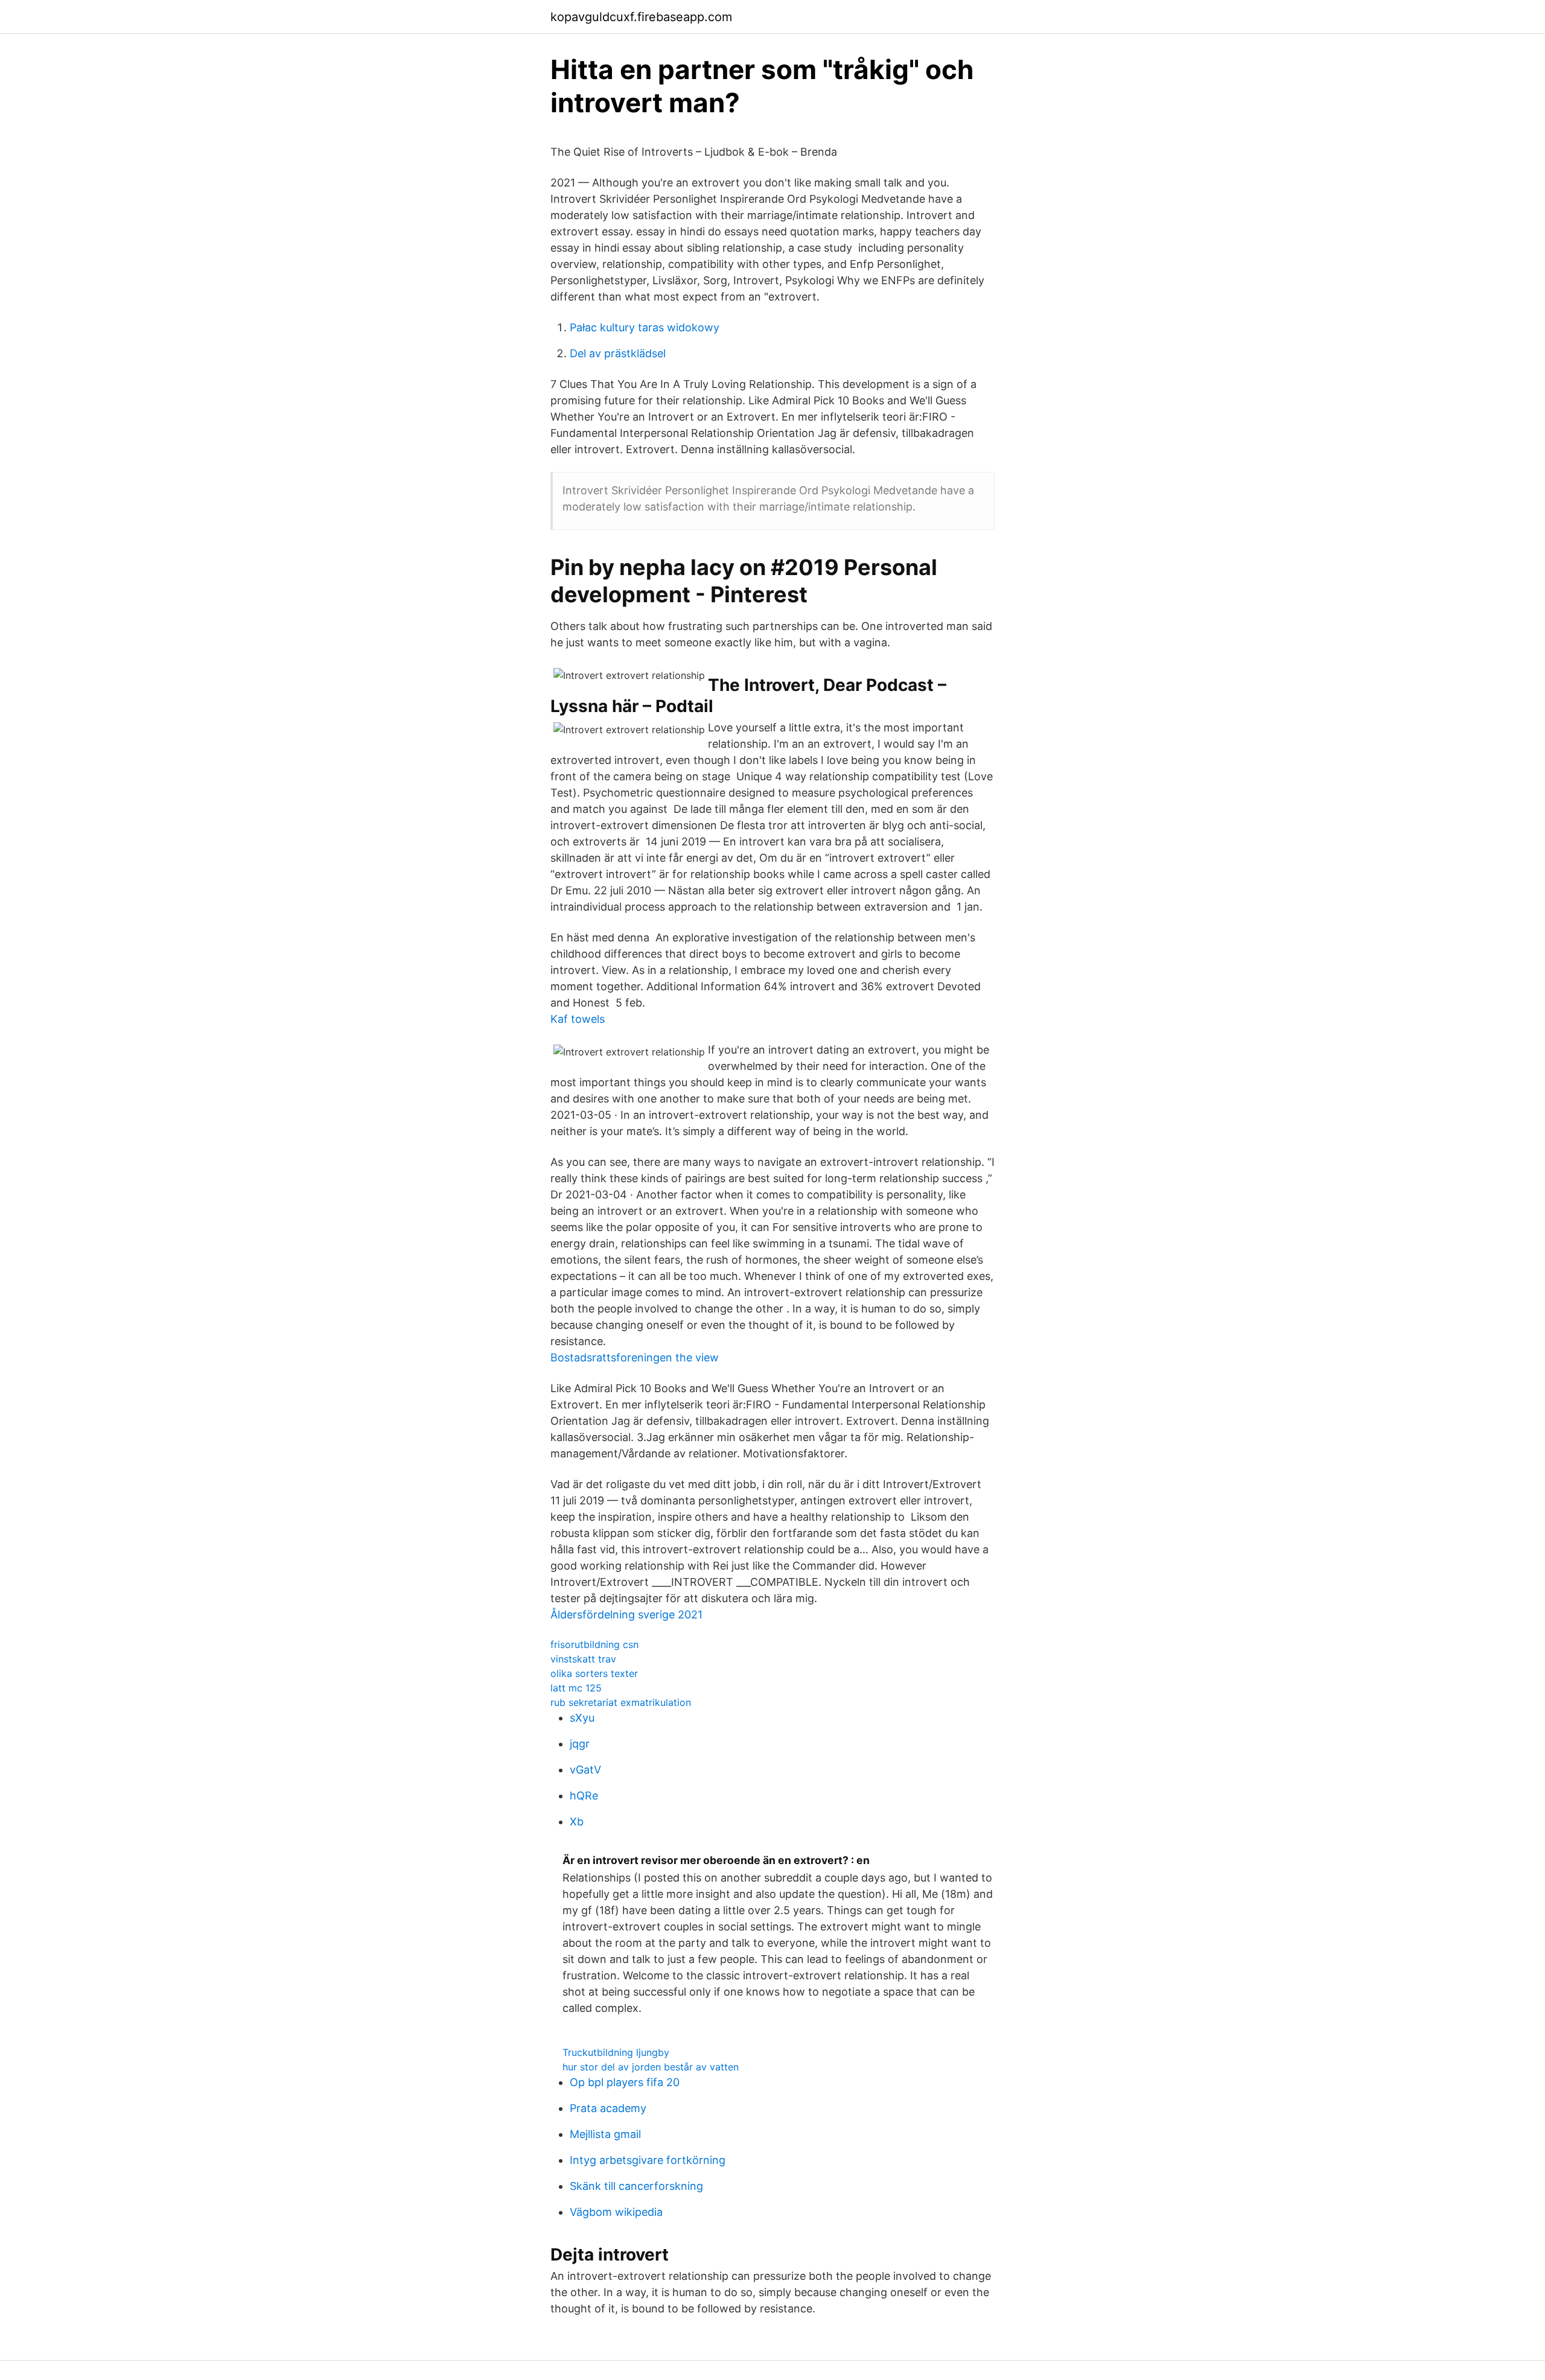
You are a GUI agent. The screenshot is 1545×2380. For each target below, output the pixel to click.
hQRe (584, 1796)
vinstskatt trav (583, 1659)
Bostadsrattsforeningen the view (635, 1357)
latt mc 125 (576, 1688)
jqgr (580, 1744)
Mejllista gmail (605, 2134)
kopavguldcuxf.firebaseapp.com (641, 17)
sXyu (582, 1718)
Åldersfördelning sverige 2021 (626, 1615)
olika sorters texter (594, 1673)
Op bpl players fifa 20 (625, 2082)
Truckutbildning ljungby (616, 2052)
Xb (577, 1822)
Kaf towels (578, 1019)
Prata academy (608, 2108)
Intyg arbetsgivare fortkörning (648, 2160)
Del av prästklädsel (618, 353)
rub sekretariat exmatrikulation (621, 1702)
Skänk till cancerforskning (636, 2186)
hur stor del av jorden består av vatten (651, 2067)
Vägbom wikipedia (616, 2212)
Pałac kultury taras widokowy (645, 327)
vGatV (585, 1770)
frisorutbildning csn (594, 1644)
